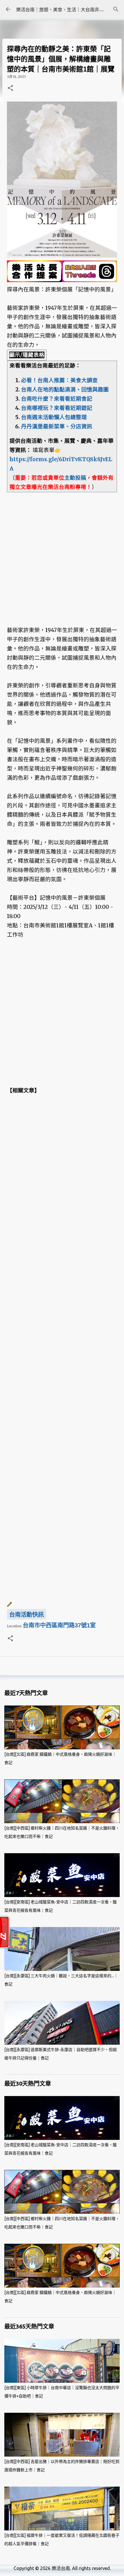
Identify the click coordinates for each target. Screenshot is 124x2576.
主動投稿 (75, 478)
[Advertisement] (62, 554)
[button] (10, 88)
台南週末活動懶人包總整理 (54, 417)
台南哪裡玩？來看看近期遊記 (57, 408)
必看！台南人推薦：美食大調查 (59, 380)
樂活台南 (61, 2568)
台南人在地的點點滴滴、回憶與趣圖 (65, 390)
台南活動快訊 (27, 1615)
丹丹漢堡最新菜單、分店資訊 (57, 426)
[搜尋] (116, 9)
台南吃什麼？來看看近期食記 (57, 399)
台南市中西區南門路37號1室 (59, 1625)
